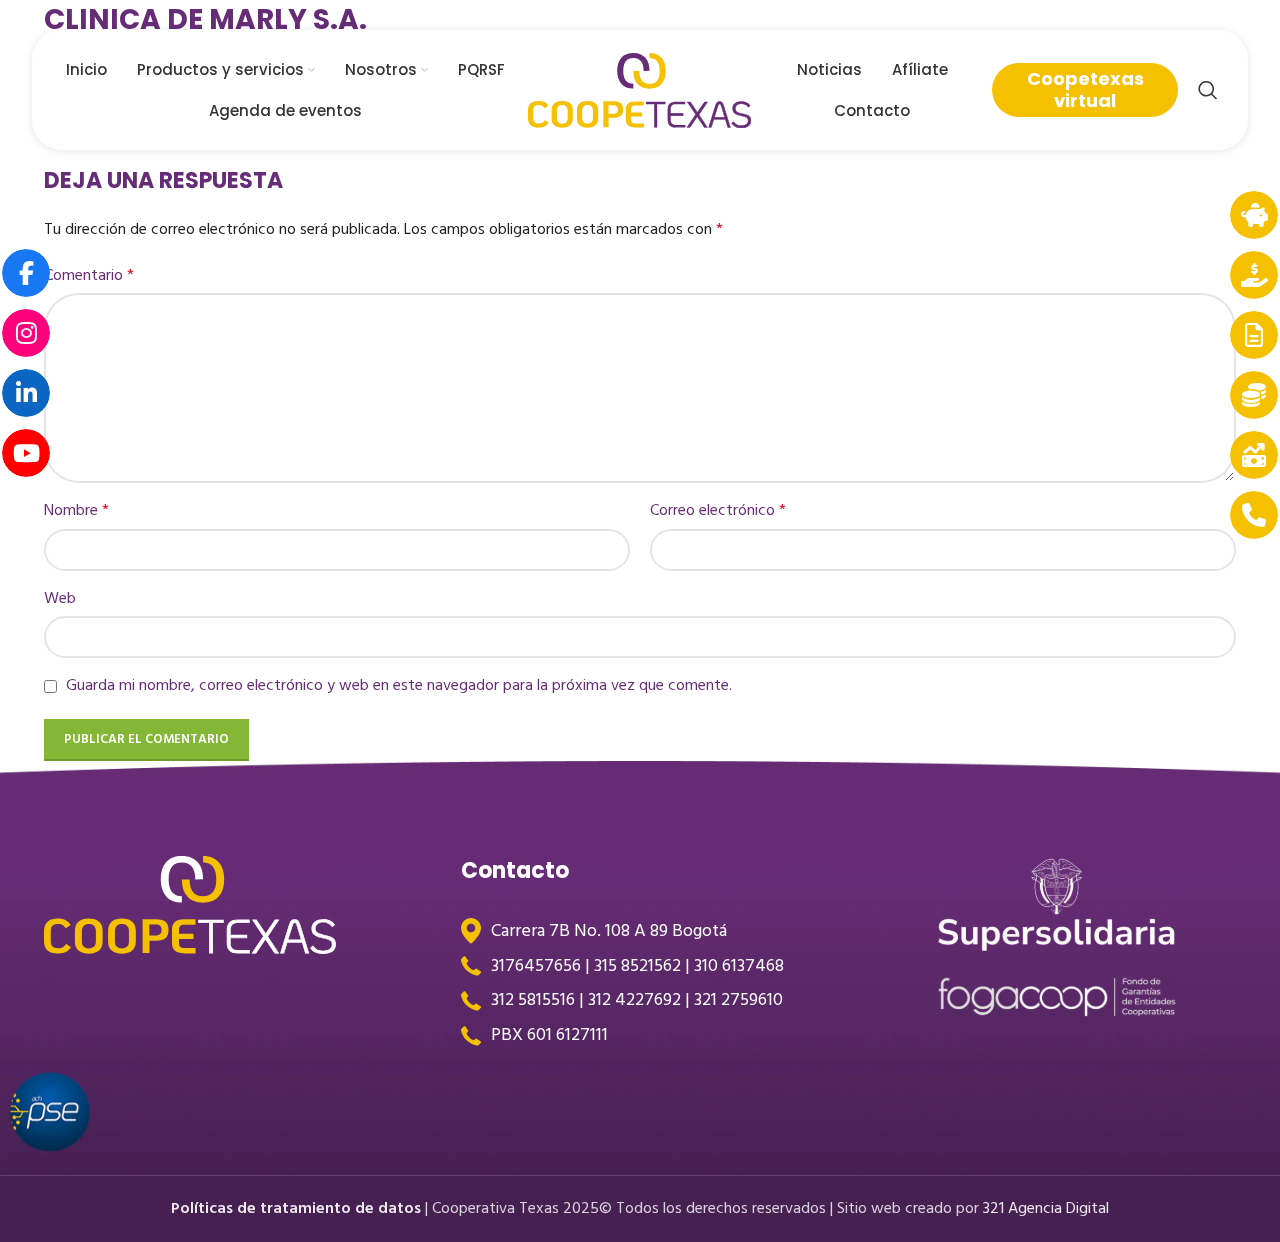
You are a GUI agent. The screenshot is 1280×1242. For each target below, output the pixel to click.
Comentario (89, 275)
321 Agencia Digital (1046, 1208)
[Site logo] (640, 89)
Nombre (76, 510)
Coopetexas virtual (1085, 89)
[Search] (1208, 90)
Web (60, 598)
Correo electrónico (718, 510)
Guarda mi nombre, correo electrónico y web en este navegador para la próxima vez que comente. (399, 685)
